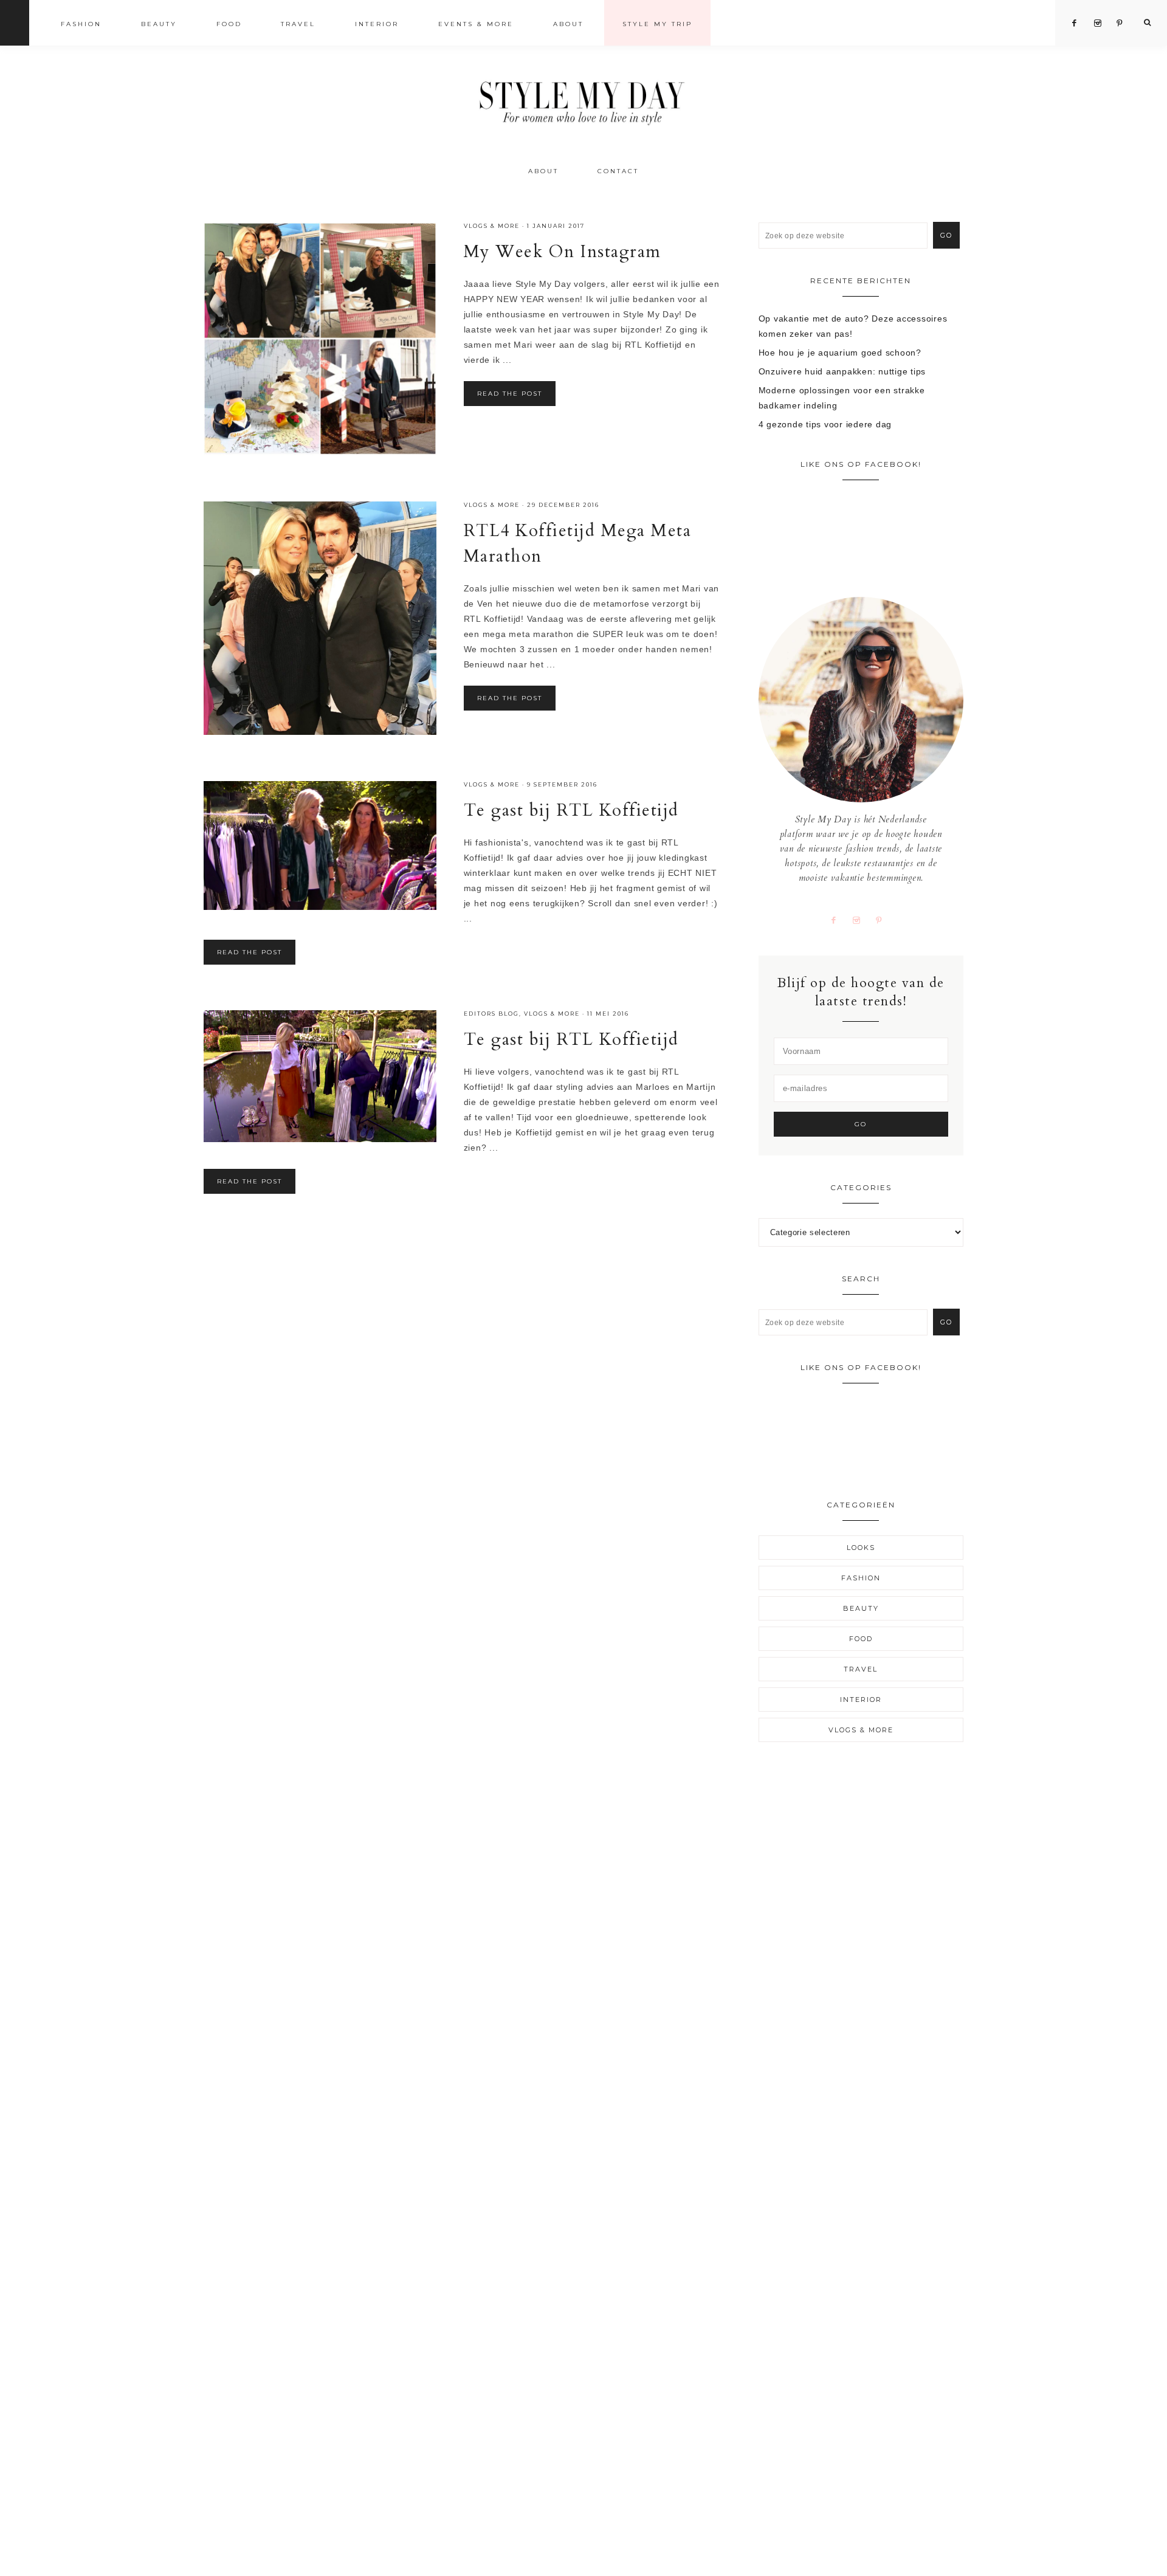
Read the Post (510, 394)
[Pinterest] (884, 920)
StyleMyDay (583, 99)
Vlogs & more (492, 226)
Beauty (861, 1608)
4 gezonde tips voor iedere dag (825, 424)
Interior (861, 1700)
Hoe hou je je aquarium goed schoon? (840, 353)
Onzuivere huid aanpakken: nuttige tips (842, 371)
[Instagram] (861, 920)
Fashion (861, 1578)
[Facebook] (838, 920)
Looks (861, 1548)
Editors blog (491, 1014)
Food (861, 1639)
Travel (861, 1669)
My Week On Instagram (563, 252)
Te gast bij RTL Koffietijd (571, 810)
